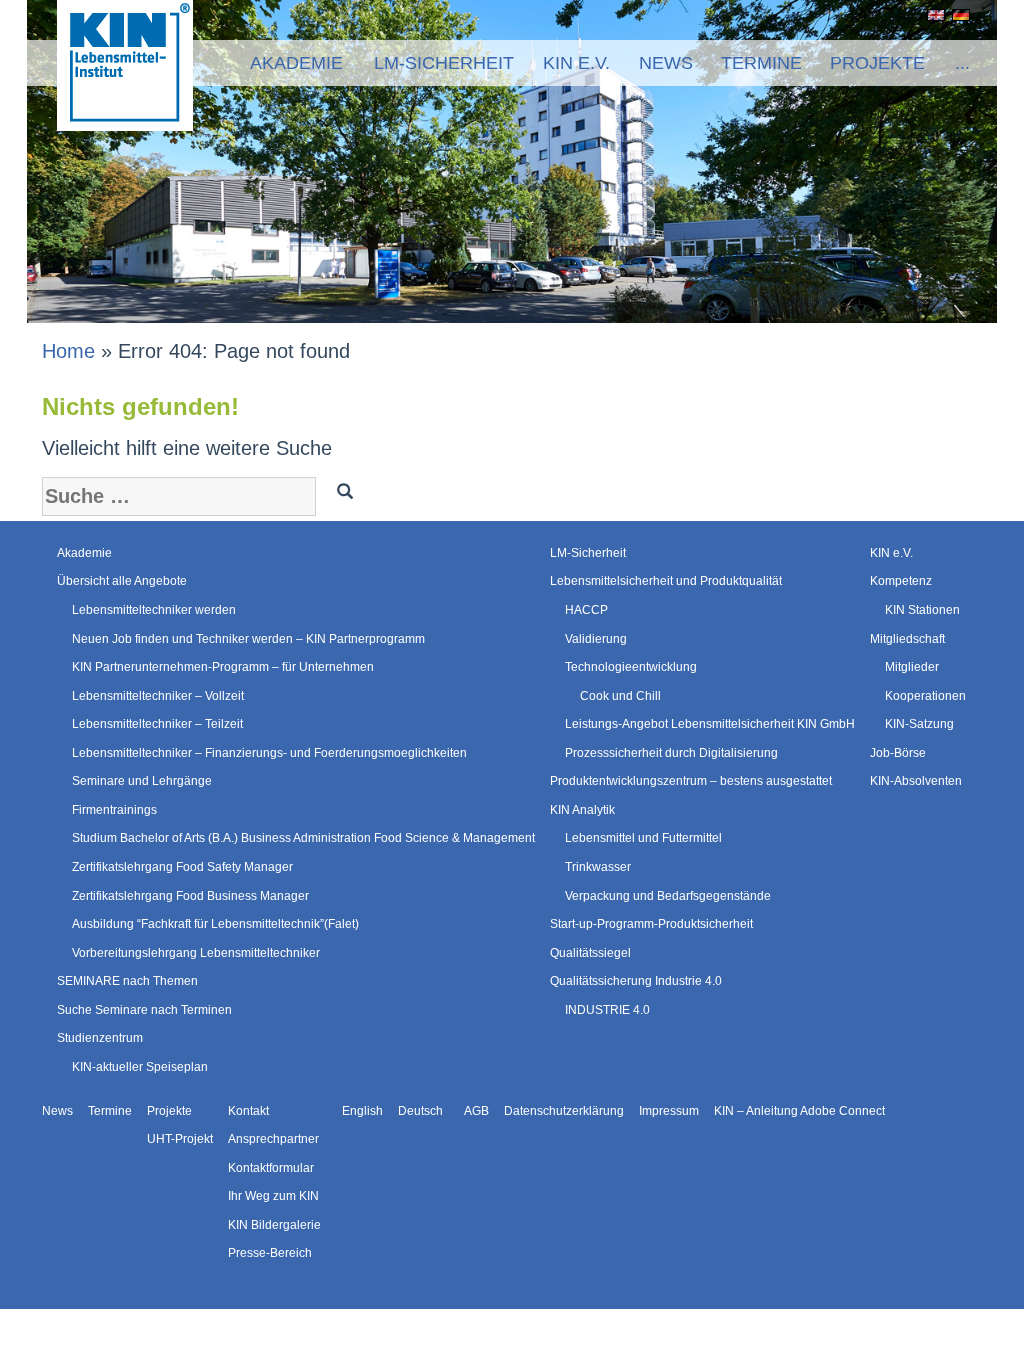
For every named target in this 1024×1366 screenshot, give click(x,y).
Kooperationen (925, 696)
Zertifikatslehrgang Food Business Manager (190, 896)
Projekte (877, 63)
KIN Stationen (922, 610)
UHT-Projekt (180, 1139)
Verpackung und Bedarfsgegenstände (668, 896)
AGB (476, 1111)
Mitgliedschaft (907, 639)
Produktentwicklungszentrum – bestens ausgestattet (691, 781)
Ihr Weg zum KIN (273, 1196)
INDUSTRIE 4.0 (607, 1010)
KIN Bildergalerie (274, 1225)
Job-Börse (898, 753)
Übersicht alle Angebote (122, 581)
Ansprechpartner (273, 1139)
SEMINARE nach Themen (127, 981)
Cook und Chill (620, 696)
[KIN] (125, 64)
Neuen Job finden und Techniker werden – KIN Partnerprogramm (248, 639)
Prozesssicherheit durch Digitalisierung (671, 753)
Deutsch (957, 15)
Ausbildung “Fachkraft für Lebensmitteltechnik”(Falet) (215, 924)
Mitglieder (912, 667)
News (666, 63)
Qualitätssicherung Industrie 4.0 (636, 981)
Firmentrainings (114, 810)
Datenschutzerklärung (564, 1111)
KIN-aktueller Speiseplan (140, 1067)
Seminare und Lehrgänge (142, 781)
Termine (761, 63)
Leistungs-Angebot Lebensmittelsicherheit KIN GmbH (710, 724)
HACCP (586, 610)
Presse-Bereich (270, 1253)
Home (68, 351)
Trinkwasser (598, 867)
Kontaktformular (271, 1168)
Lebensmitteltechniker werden (154, 610)
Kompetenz (901, 581)
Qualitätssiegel (590, 953)
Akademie (296, 63)
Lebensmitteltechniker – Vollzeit (158, 696)
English (932, 15)
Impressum (669, 1111)
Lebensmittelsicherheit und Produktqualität (666, 581)
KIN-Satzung (919, 724)
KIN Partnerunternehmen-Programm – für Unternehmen (223, 667)
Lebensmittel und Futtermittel (643, 838)
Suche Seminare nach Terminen (144, 1010)
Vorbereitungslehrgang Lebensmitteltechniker (196, 953)
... (962, 63)
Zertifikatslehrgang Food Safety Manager (182, 867)
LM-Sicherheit (444, 63)
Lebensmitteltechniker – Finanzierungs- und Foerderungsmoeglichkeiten (269, 753)
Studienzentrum (100, 1038)
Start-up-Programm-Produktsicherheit (651, 924)
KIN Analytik (582, 810)
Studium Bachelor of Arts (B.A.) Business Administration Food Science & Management (303, 838)
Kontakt (248, 1111)
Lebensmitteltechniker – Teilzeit (157, 724)
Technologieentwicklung (631, 667)
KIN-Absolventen (916, 781)
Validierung (596, 639)
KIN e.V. (576, 63)
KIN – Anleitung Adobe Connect (799, 1111)
